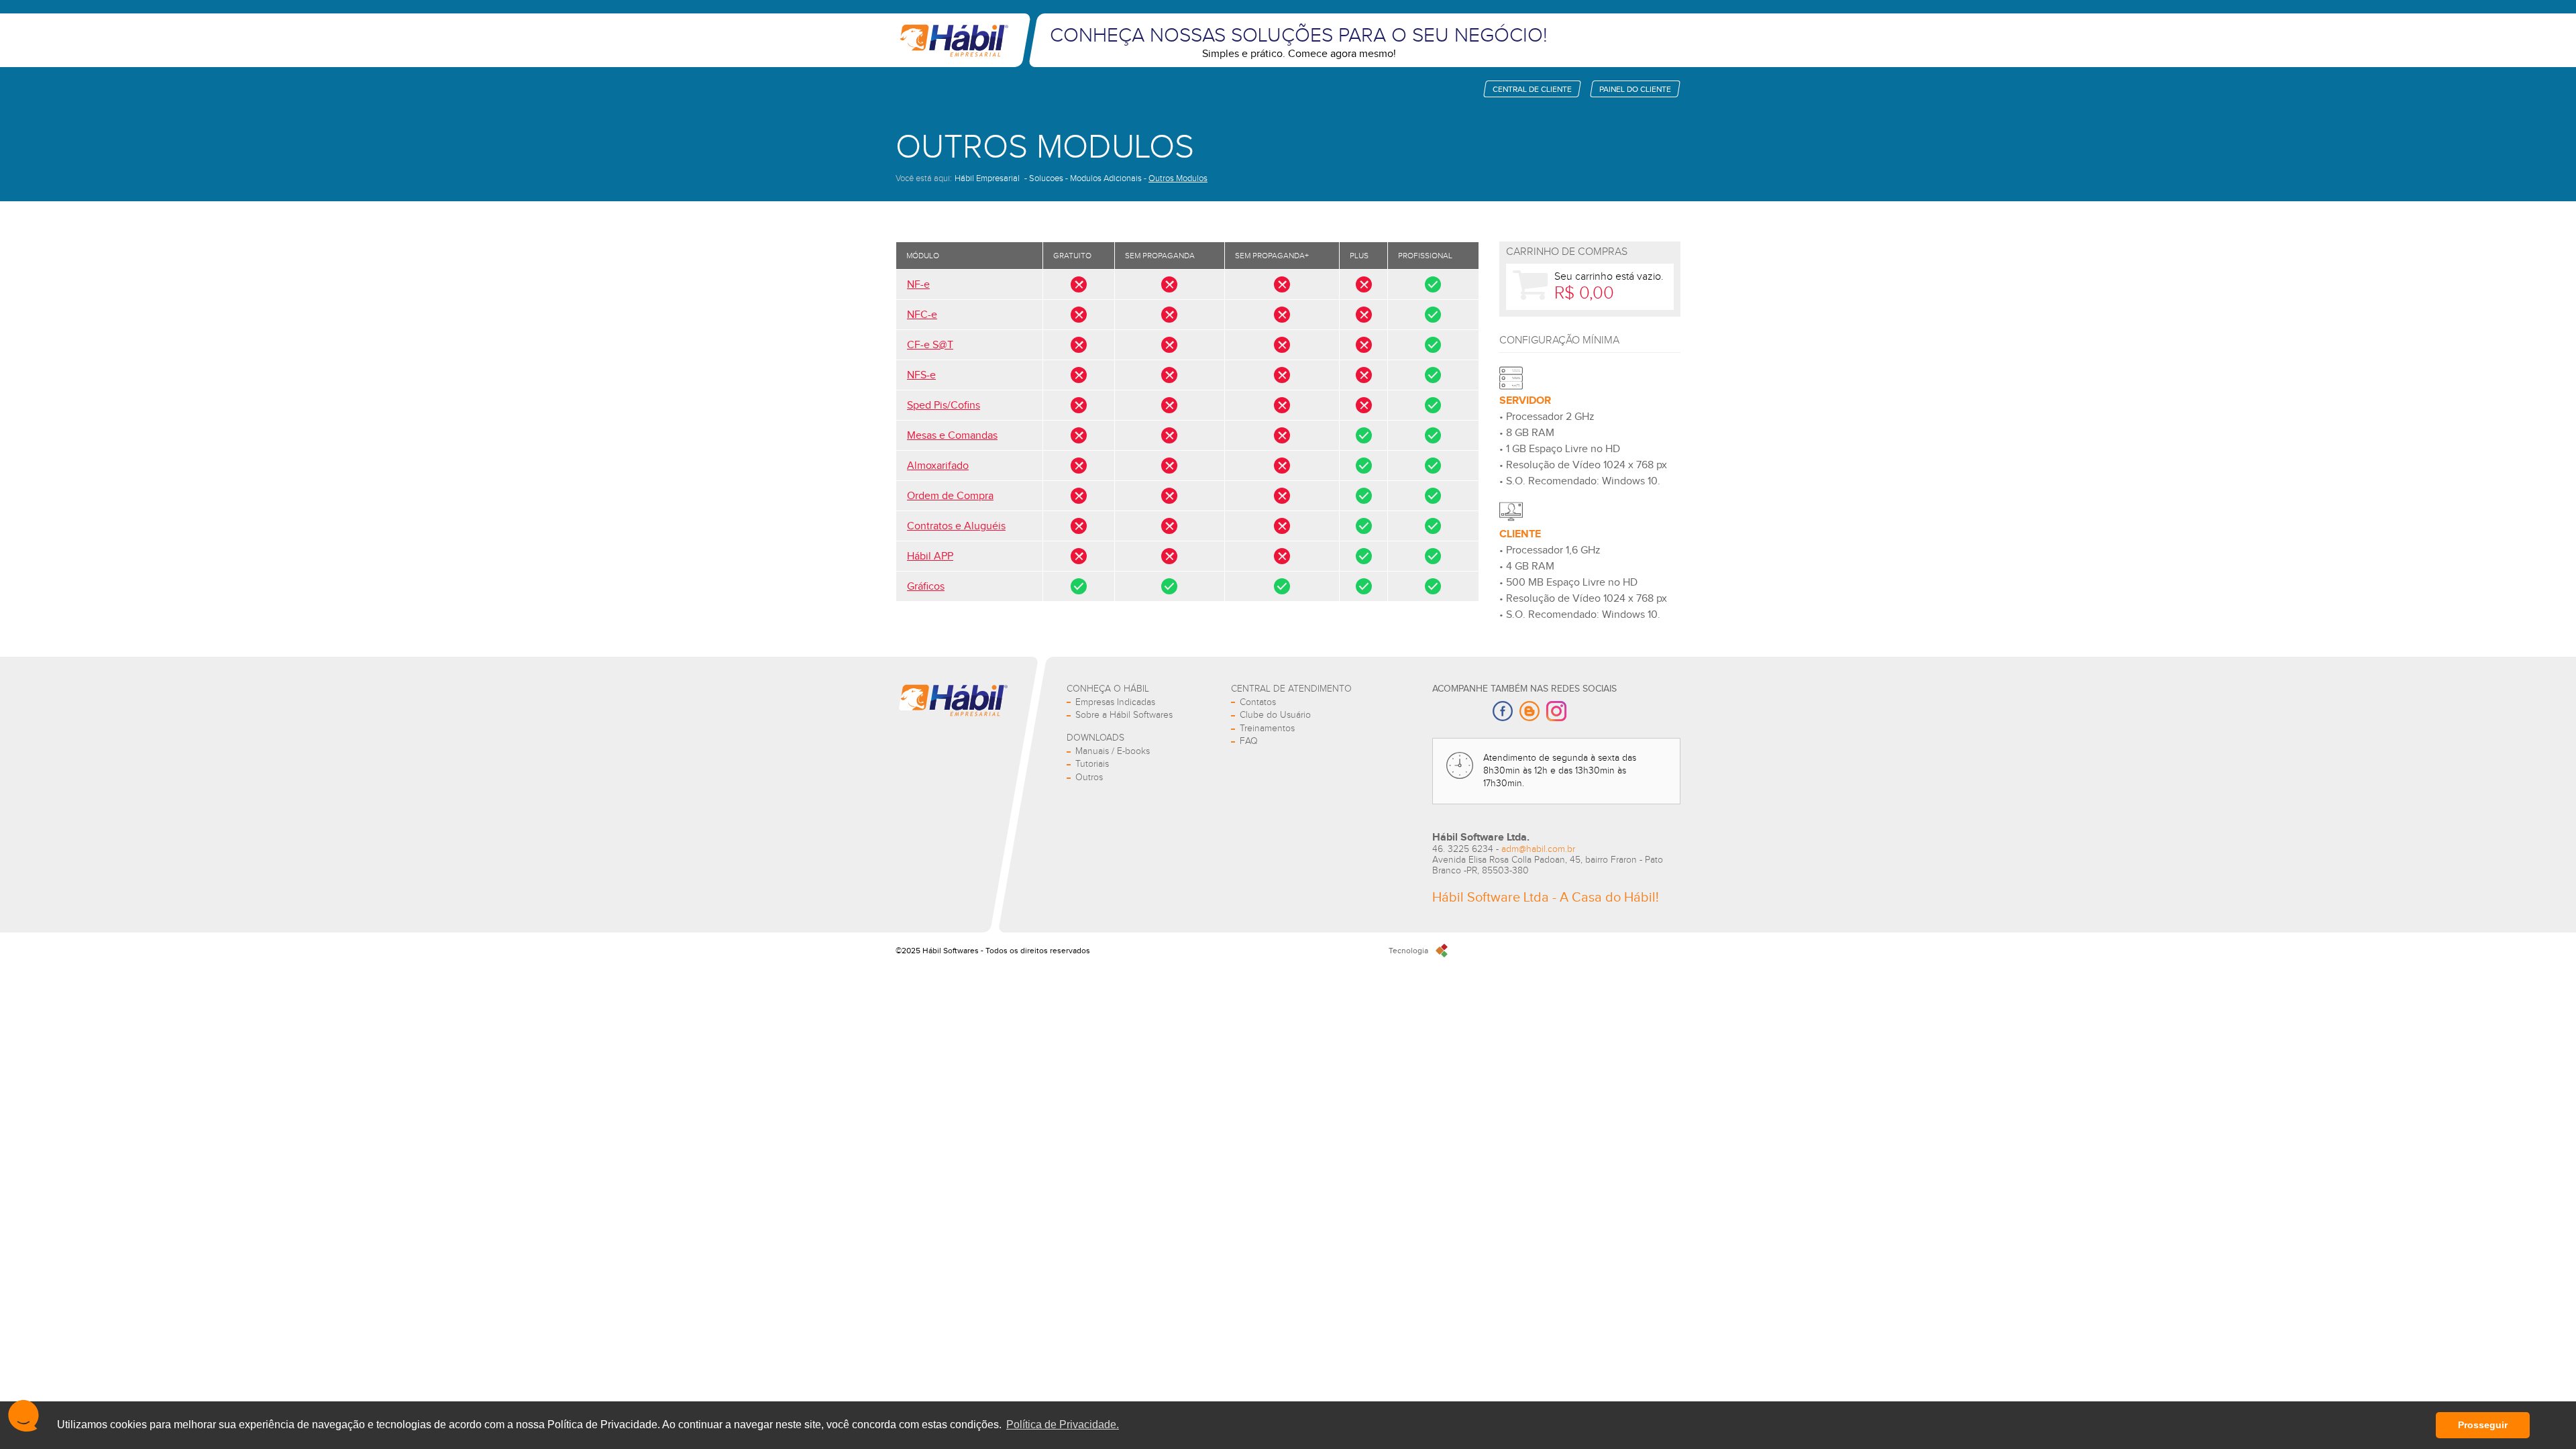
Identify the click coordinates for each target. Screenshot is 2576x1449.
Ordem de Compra (950, 496)
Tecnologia (1408, 951)
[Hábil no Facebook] (1503, 712)
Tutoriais (1092, 764)
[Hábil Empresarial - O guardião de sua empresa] (953, 40)
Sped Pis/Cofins (944, 406)
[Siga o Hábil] (1556, 712)
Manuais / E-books (1113, 751)
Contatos (1258, 702)
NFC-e (922, 315)
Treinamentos (1267, 729)
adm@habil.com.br (1538, 849)
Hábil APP (930, 556)
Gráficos (926, 587)
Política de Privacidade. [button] (1063, 1425)
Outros (1089, 777)
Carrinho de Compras (1567, 252)
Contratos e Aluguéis (956, 526)
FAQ (1249, 741)
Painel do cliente (1635, 89)
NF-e (918, 285)
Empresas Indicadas (1115, 702)
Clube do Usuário (1275, 715)
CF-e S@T (930, 345)
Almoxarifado (938, 466)
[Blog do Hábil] (1529, 712)
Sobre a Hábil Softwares (1124, 715)
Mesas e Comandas (952, 436)
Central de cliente (1532, 89)
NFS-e (921, 375)
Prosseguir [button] (2483, 1425)
